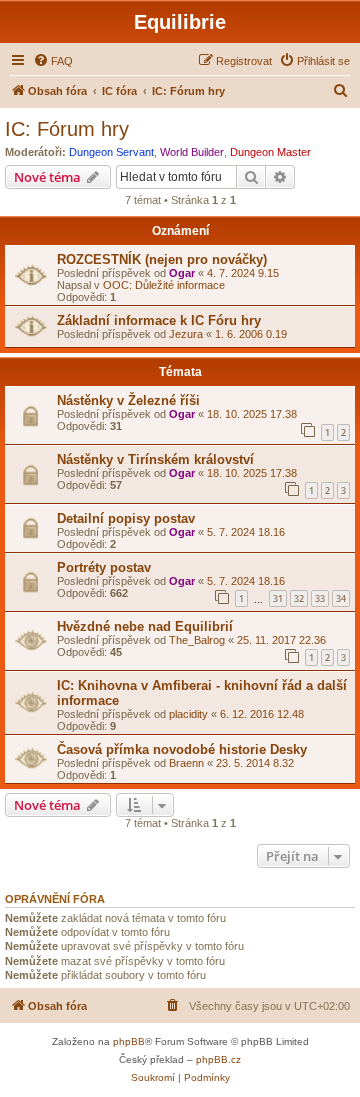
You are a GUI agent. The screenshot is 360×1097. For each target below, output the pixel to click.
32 (299, 598)
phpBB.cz (218, 1059)
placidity (188, 714)
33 (320, 598)
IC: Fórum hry (67, 129)
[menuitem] (53, 61)
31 (278, 598)
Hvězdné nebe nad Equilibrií (145, 626)
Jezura (186, 334)
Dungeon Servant (111, 152)
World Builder (192, 152)
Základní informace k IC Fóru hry (159, 320)
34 (341, 598)
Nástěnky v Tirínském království (155, 459)
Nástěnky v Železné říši (128, 400)
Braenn (186, 763)
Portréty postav (104, 567)
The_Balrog (197, 640)
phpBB (129, 1041)
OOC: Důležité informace (164, 285)
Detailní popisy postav (126, 518)
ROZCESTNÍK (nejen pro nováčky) (162, 259)
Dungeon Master (270, 152)
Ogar (182, 273)
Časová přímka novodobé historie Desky (182, 749)
